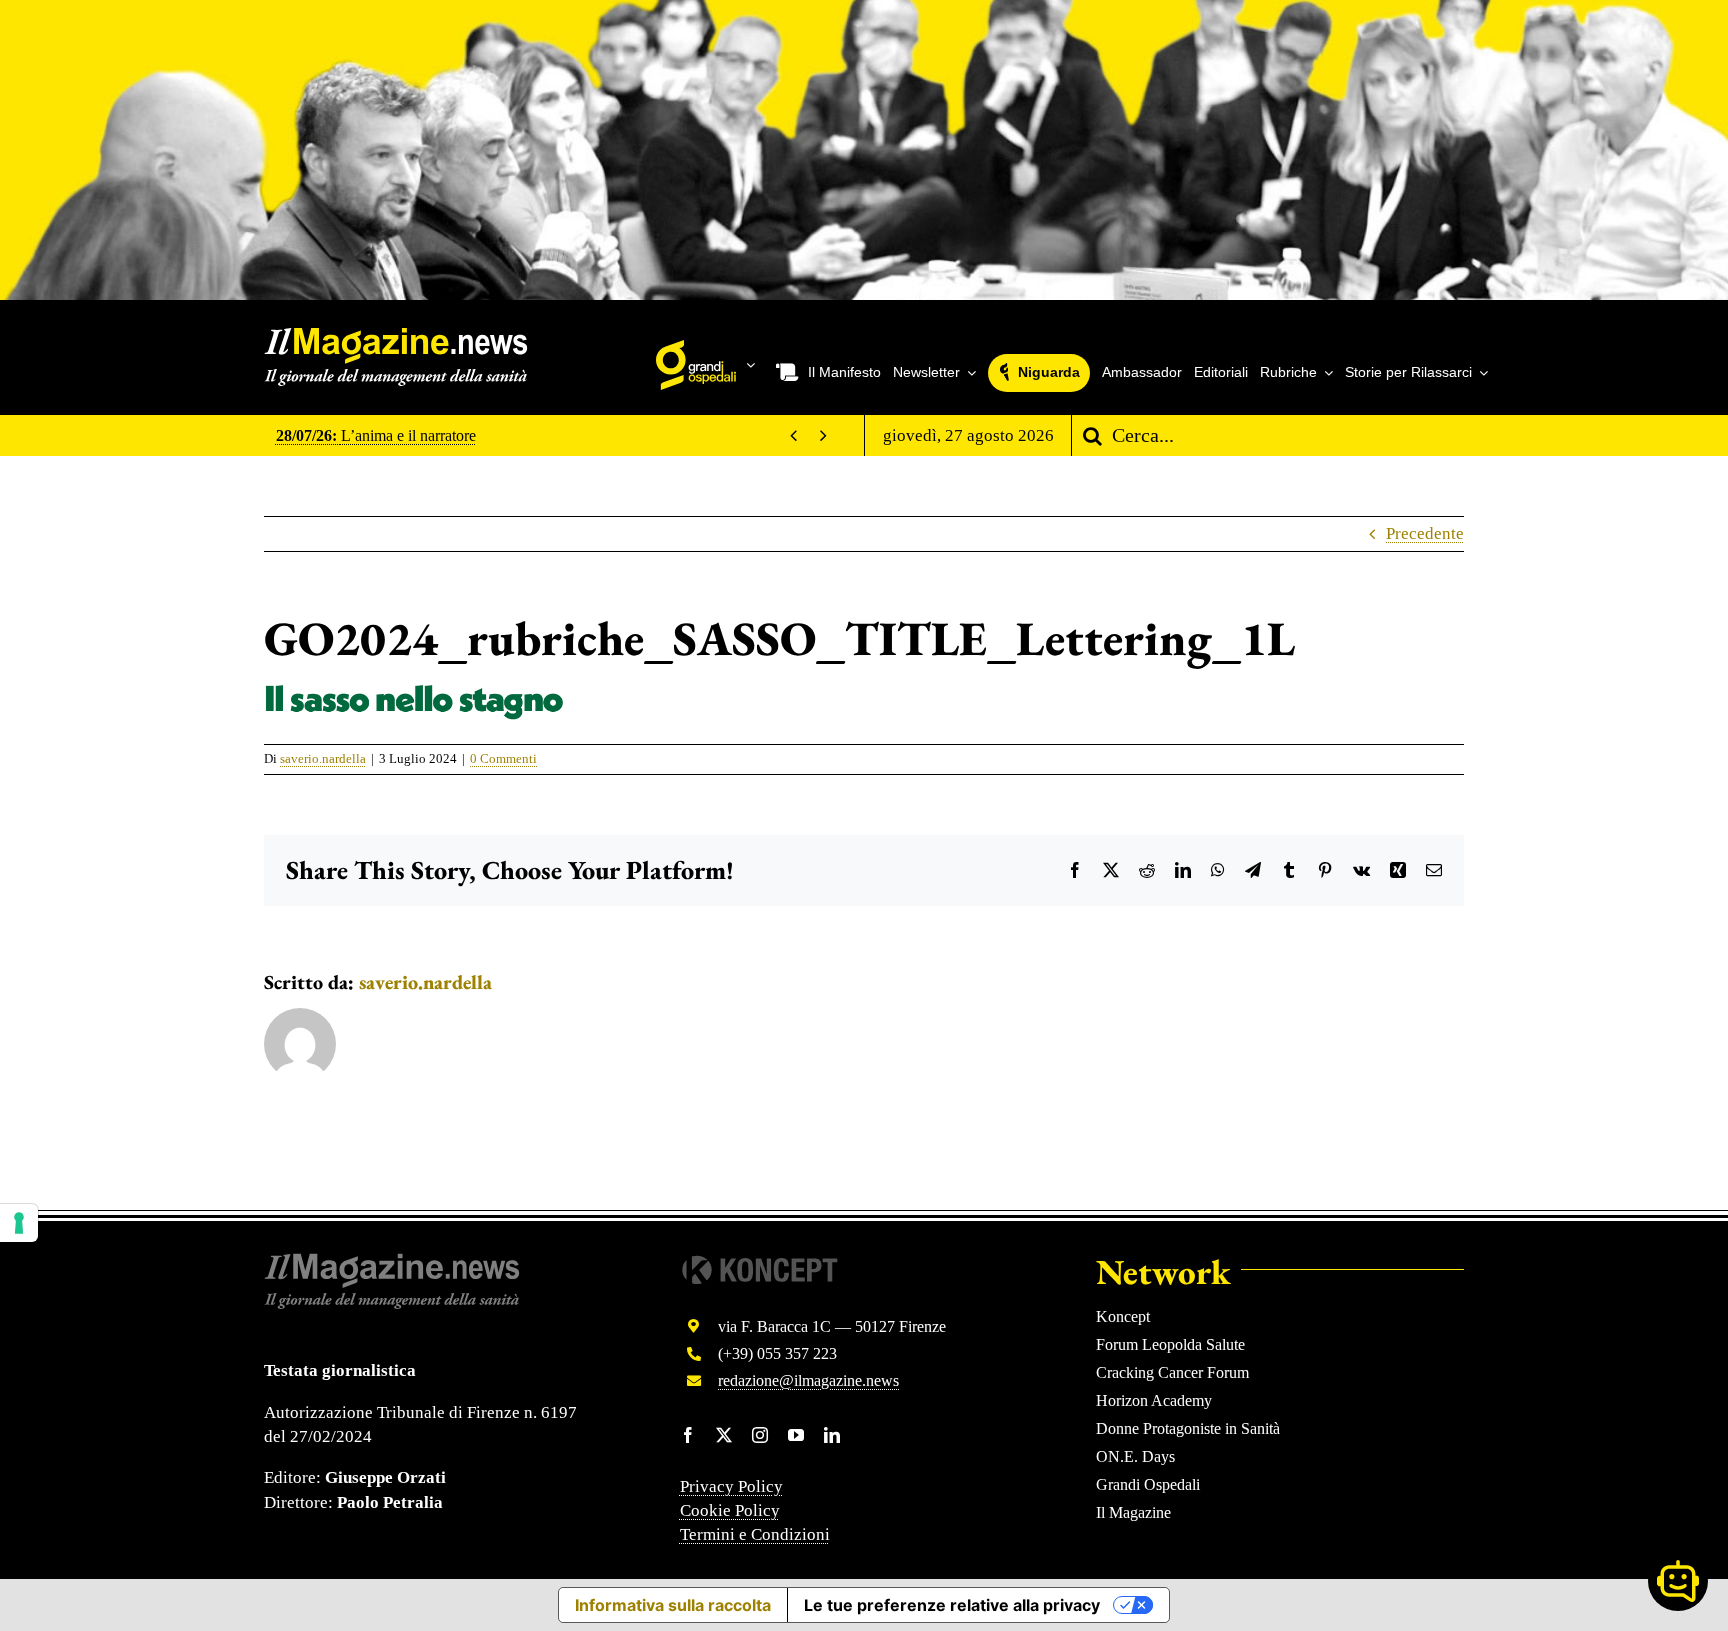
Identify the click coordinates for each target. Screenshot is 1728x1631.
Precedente (1425, 533)
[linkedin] (832, 1435)
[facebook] (688, 1435)
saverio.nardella (323, 758)
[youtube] (796, 1435)
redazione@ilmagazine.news (808, 1380)
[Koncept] (760, 1261)
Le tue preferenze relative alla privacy (952, 1605)
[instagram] (760, 1435)
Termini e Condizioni (755, 1534)
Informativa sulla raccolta (673, 1605)
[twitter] (724, 1435)
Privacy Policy (731, 1486)
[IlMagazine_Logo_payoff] (396, 335)
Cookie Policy (730, 1510)
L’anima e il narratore (376, 435)
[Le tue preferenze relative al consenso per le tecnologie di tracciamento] (19, 1223)
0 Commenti (503, 758)
